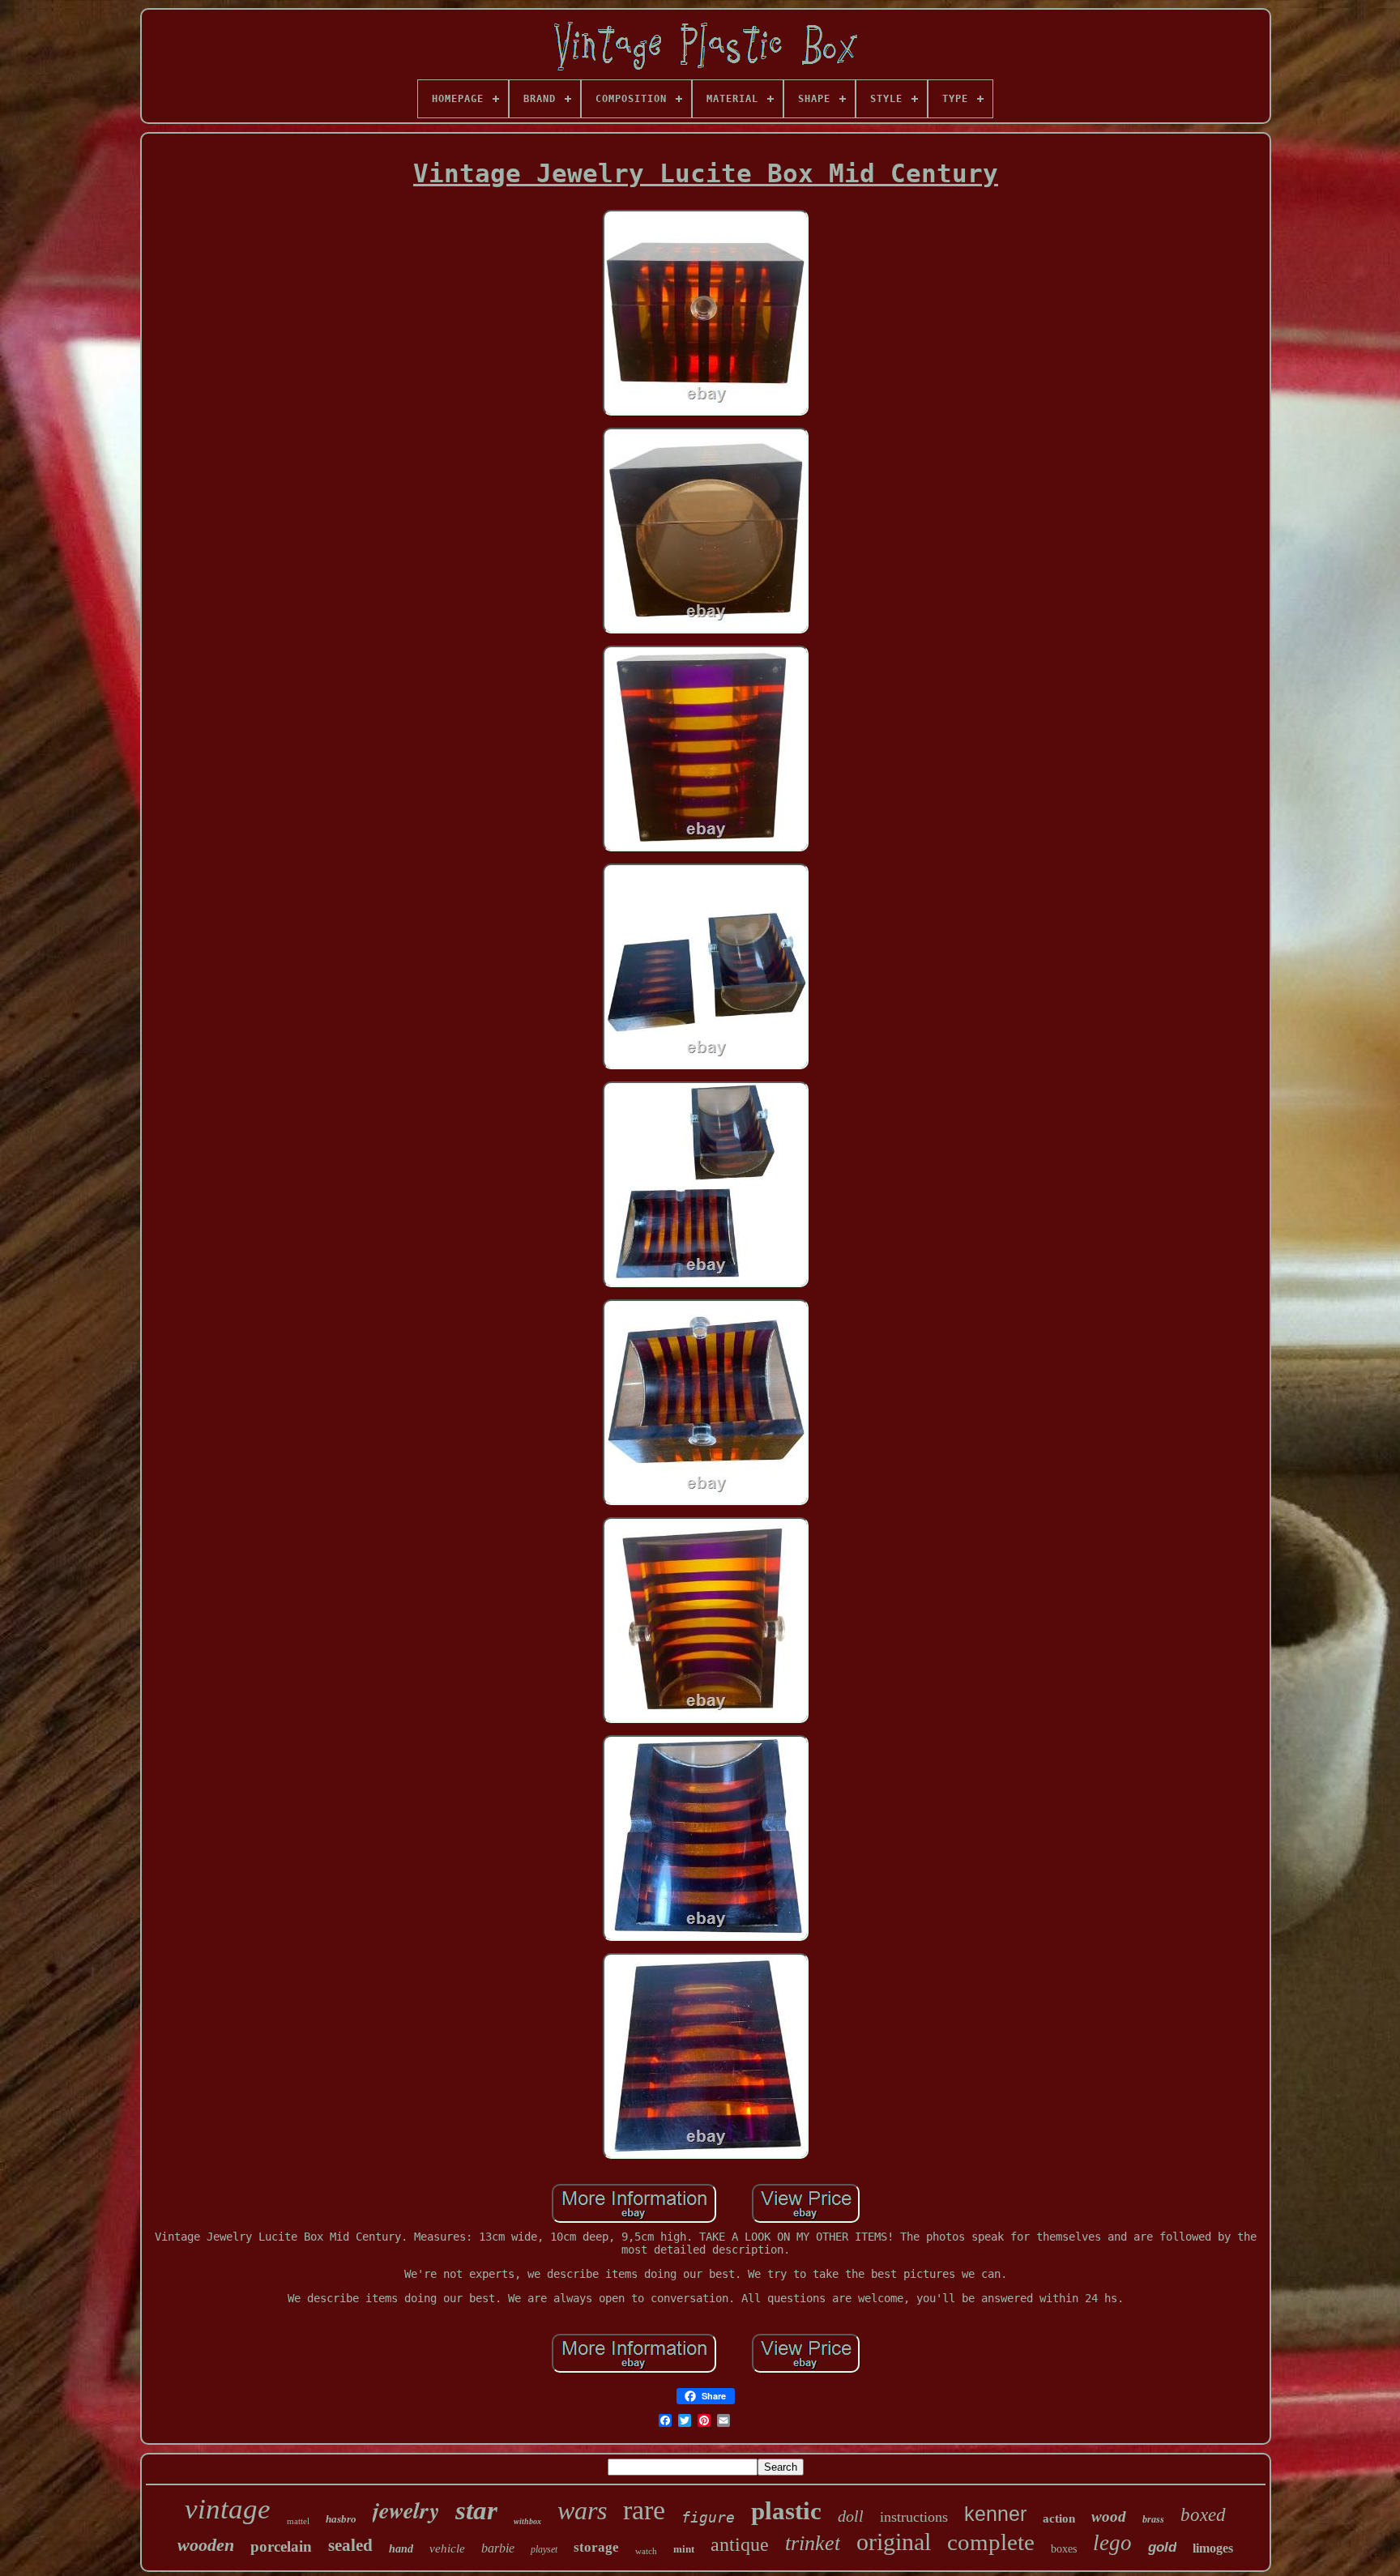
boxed (1203, 2515)
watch (646, 2551)
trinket (813, 2543)
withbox (527, 2521)
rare (644, 2510)
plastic (786, 2511)
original (894, 2542)
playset (544, 2549)
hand (401, 2549)
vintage (228, 2509)
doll (851, 2516)
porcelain (281, 2546)
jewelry (406, 2510)
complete (991, 2542)
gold (1162, 2547)
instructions (914, 2517)
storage (596, 2547)
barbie (498, 2548)
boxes (1064, 2549)
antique (740, 2544)
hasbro (341, 2519)
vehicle (447, 2548)
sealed (350, 2545)
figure (708, 2517)
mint (684, 2549)
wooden (206, 2545)
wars (582, 2510)
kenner (995, 2514)
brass (1153, 2519)
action (1059, 2518)
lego (1112, 2543)
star (476, 2510)
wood (1109, 2516)
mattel (298, 2521)
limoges (1213, 2548)
